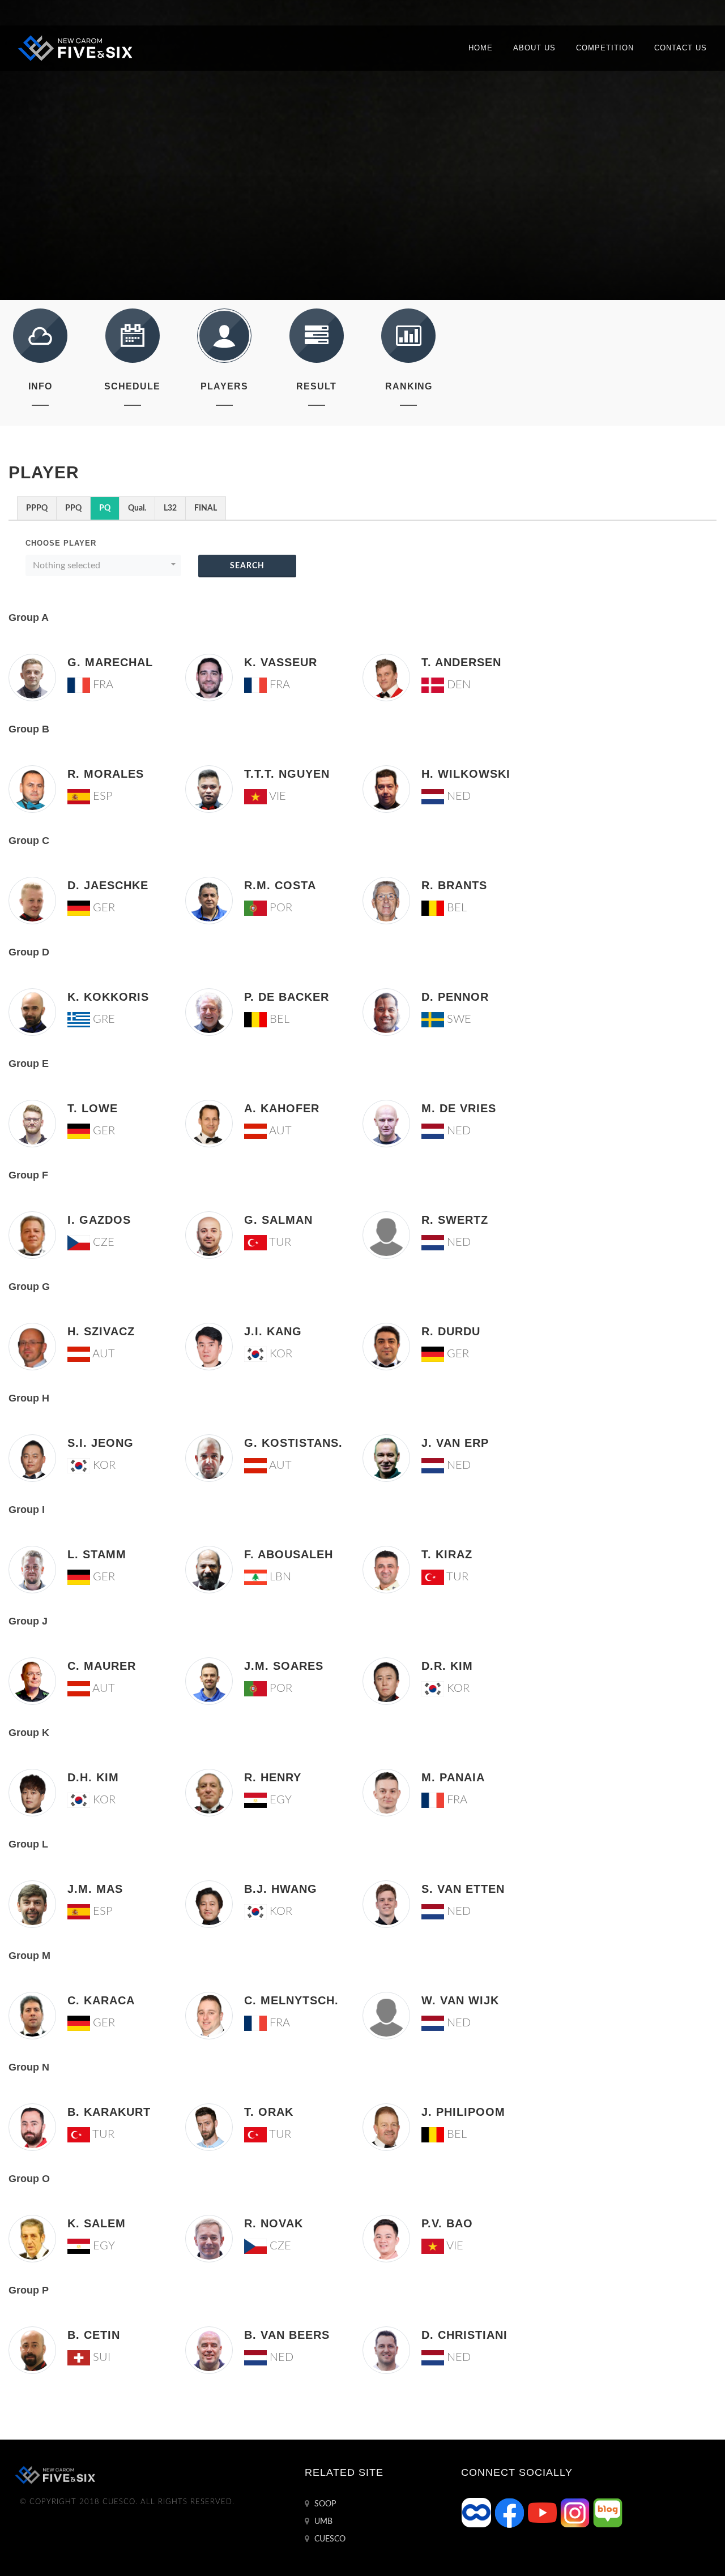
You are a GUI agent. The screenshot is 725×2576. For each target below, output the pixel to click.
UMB (322, 2522)
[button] (103, 565)
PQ (105, 508)
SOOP (324, 2504)
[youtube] (543, 2513)
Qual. (137, 508)
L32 (170, 508)
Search (247, 566)
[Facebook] (510, 2513)
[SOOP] (477, 2513)
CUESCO (329, 2539)
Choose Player (61, 543)
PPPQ (37, 508)
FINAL (206, 508)
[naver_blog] (608, 2513)
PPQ (73, 508)
